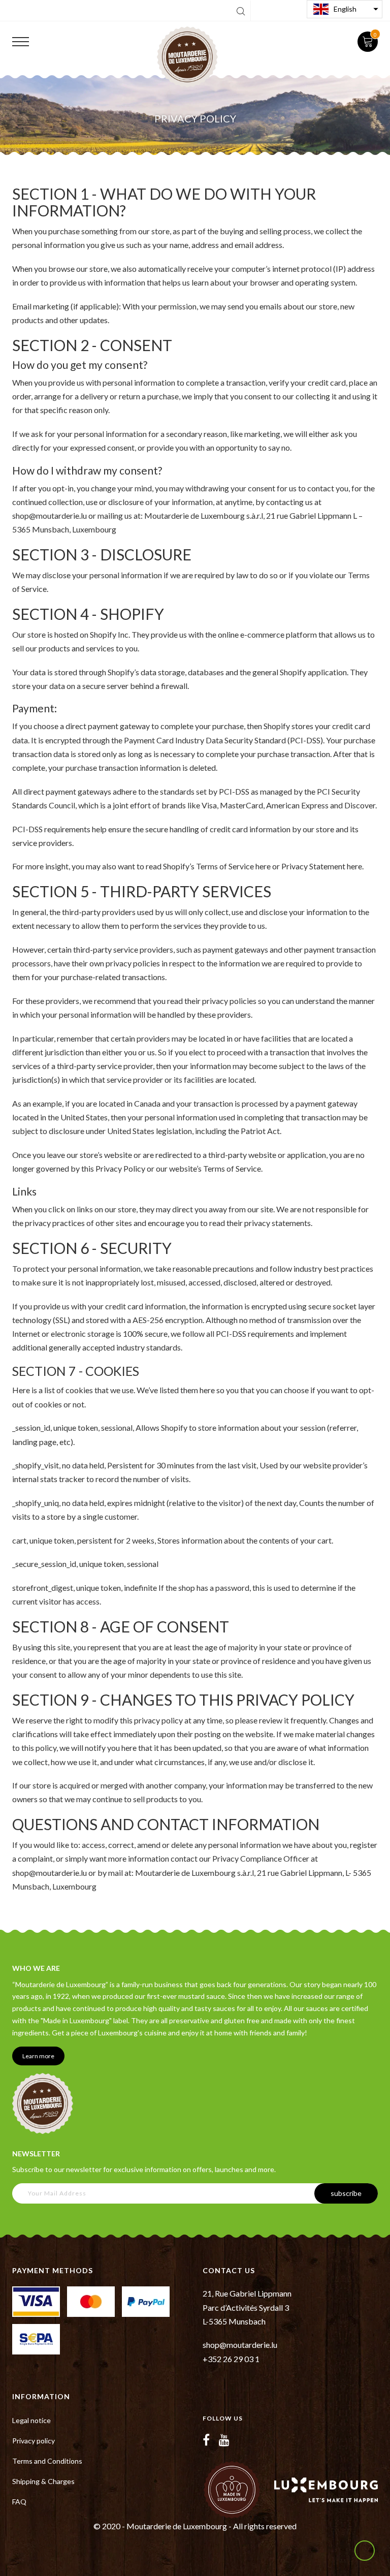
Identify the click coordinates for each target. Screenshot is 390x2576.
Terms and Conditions (47, 2461)
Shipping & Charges (43, 2481)
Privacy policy (34, 2441)
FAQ (19, 2502)
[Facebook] (206, 2440)
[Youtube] (224, 2440)
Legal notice (31, 2420)
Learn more (38, 2056)
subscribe (346, 2193)
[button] (345, 9)
